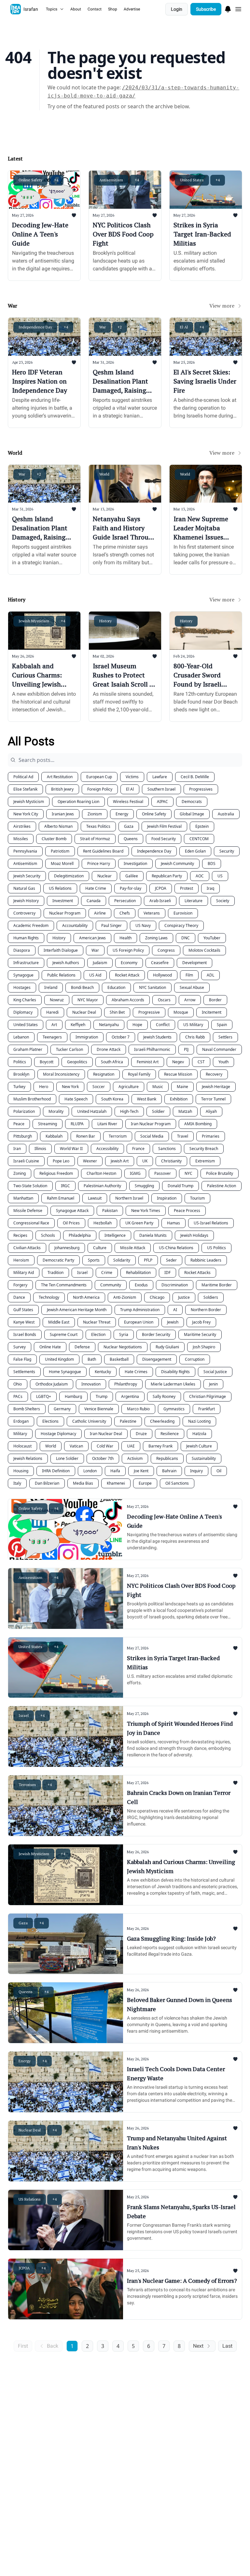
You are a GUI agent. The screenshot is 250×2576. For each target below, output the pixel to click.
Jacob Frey (201, 1322)
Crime (107, 1273)
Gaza (129, 826)
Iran (17, 1149)
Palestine (128, 1421)
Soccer (99, 1087)
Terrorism (118, 1136)
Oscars (164, 1000)
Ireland (51, 987)
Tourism (197, 1198)
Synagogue (23, 975)
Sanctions (167, 1149)
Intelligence (115, 1235)
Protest (187, 888)
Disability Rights (175, 1372)
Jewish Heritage (216, 1087)
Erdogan (21, 1421)
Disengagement (157, 1359)
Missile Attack (133, 1248)
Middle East (59, 1322)
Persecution (125, 901)
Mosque (181, 1012)
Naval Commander (219, 1049)
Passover (163, 1173)
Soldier (158, 1111)
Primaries (211, 1136)
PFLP (148, 1260)
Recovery (214, 1074)
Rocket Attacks (197, 1273)
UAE (131, 1446)
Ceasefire (160, 963)
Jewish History (26, 901)
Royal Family (139, 1074)
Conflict (163, 1025)
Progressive (149, 1012)
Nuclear (104, 876)
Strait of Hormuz (95, 839)
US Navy (143, 925)
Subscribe (206, 9)
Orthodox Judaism (52, 1384)
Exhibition (179, 1099)
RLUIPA (77, 1124)
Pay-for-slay (131, 888)
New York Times (146, 1211)
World (51, 1446)
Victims (132, 777)
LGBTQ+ (44, 1396)
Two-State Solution (30, 1186)
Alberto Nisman (58, 826)
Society (223, 901)
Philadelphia (80, 1235)
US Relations (60, 888)
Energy (122, 814)
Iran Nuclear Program (151, 1124)
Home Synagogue (65, 1372)
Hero (44, 1087)
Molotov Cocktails (204, 950)
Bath (92, 1359)
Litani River (107, 1124)
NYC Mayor (88, 1000)
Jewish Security (27, 876)
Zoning (20, 1173)
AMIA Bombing (198, 1124)
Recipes (20, 1235)
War (95, 950)
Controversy (24, 913)
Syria (124, 1334)
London (90, 1471)
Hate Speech (76, 1099)
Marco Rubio (138, 1409)
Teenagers (52, 1037)
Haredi (52, 1012)
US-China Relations (176, 1248)
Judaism (100, 963)
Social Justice (215, 1372)
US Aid (95, 975)
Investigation (135, 864)
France (138, 1149)
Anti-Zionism (125, 1297)
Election (98, 1334)
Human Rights (26, 938)
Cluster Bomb (54, 839)
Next (198, 2346)
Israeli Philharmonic (152, 1049)
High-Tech (129, 1111)
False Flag (22, 1359)
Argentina (130, 1396)
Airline (100, 913)
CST (201, 1062)
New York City (26, 814)
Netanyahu (109, 1025)
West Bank (147, 1099)
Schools (48, 1235)
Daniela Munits (153, 1235)
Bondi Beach (82, 987)
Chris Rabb (195, 1037)
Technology (49, 1297)
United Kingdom (59, 1359)
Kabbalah (54, 1136)
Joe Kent (141, 1471)
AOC (200, 876)
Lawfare (160, 777)
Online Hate (50, 1347)
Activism (135, 1458)
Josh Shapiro (204, 1347)
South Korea (112, 1099)
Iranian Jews (63, 814)
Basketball (119, 1359)
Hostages (22, 987)
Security (227, 851)
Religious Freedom (56, 1173)
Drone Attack (109, 1049)
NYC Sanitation (153, 987)
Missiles (21, 839)
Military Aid (24, 1273)
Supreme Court (64, 1334)
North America (86, 1297)
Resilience (170, 1434)
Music (158, 1087)
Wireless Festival (128, 802)
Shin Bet (117, 1012)
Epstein (202, 826)
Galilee (132, 876)
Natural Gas (24, 888)
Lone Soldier (67, 1458)
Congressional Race (31, 1223)
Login (177, 9)
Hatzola (199, 1434)
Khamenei (116, 1483)
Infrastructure (26, 963)
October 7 (121, 1037)
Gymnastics (174, 1409)
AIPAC (162, 802)
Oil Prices (71, 1223)
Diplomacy (23, 1012)
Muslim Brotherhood (32, 1099)
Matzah (185, 1111)
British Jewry (62, 789)
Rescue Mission (178, 1074)
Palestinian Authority (102, 1186)
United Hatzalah (92, 1111)
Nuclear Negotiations (123, 1347)
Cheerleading (162, 1421)
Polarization (24, 1111)
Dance (19, 1297)
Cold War (105, 1446)
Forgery (20, 1285)
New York (70, 1087)
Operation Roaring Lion (78, 802)
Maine (182, 1087)
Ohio (18, 1384)
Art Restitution (60, 777)
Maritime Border (217, 1285)
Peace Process (187, 1211)
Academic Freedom (31, 925)
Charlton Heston (101, 1173)
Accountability (75, 925)
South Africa (112, 1062)
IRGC (65, 1186)
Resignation (104, 1074)
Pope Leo (61, 1161)
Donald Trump (181, 1186)
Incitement (212, 1012)
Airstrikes (22, 826)
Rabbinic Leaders (206, 1260)
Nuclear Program (65, 913)
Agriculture (129, 1087)
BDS (212, 864)
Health (125, 938)
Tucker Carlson (69, 1049)
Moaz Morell (62, 864)
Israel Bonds (25, 1334)
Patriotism (60, 851)
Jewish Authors (66, 963)
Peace (19, 1124)
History (59, 938)
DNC (186, 938)
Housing (21, 1471)
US (220, 876)
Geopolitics (77, 1062)
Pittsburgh (23, 1136)
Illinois (40, 1149)
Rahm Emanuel (61, 1198)
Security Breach (204, 1149)
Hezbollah (103, 1223)
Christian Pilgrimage (208, 1396)
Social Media (152, 1136)
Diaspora (22, 950)
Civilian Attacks (27, 1248)
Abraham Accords (128, 1000)
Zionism (95, 814)
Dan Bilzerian (47, 1483)
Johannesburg (67, 1248)
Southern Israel (161, 789)
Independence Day (154, 851)
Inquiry (196, 1471)
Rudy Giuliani (167, 1347)
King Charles (25, 1000)
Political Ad (23, 777)
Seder (171, 1260)
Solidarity (122, 1260)
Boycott (47, 1062)
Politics (20, 1062)
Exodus (141, 1285)
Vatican (76, 1446)
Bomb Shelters (27, 1409)
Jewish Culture (199, 1446)
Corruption (195, 1359)
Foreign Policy (100, 789)
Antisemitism (25, 864)
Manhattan (23, 1198)
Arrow (190, 1000)
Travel (183, 1136)
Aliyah (211, 1111)
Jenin (213, 1384)
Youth (223, 1062)
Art (54, 1025)
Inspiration (167, 1198)
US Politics (216, 1248)
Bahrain (169, 1471)
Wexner (90, 1161)
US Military (193, 1025)
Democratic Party (58, 1260)
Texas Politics (98, 826)
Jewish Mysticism (29, 802)
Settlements (24, 1372)
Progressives (201, 789)
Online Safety (154, 814)
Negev (178, 1062)
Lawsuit (95, 1198)
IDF (167, 1273)
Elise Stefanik (25, 789)
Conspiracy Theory (181, 925)
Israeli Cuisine (26, 1161)
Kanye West (24, 1322)
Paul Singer (111, 925)
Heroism (21, 1260)
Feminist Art (148, 1062)
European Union (139, 1322)
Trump (102, 1396)
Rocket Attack (127, 975)
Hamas (174, 1223)
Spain (222, 1025)
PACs (18, 1396)
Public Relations (61, 975)
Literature (194, 901)
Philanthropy (126, 1384)
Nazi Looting (199, 1421)
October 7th (103, 1458)
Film (189, 975)
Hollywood (162, 975)
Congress (166, 950)
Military (20, 1434)
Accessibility (107, 1149)
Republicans (167, 1458)
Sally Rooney (164, 1396)
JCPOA (161, 888)
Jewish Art (120, 1161)
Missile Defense (28, 1211)
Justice (184, 1297)
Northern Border (206, 1310)
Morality (56, 1111)
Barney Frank (160, 1446)
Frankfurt (207, 1409)
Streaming (48, 1124)
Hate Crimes (136, 1372)
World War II (71, 1149)
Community (111, 1285)
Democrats (192, 802)
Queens (131, 839)
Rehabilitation (138, 1273)
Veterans (152, 913)
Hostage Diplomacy (58, 1434)
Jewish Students (157, 1037)
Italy (17, 1483)
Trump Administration (140, 1310)
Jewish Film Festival (164, 826)
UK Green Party (139, 1223)
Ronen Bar (86, 1136)
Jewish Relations (28, 1458)
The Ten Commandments (64, 1285)
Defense (82, 1347)
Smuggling (144, 1186)
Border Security (156, 1334)
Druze (141, 1434)
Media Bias (83, 1483)
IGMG (135, 1173)
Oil (219, 1471)
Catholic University (89, 1421)
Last (227, 2346)
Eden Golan (195, 851)
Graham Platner (28, 1049)
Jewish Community (177, 864)
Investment (63, 901)
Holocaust (22, 1446)
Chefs (125, 913)
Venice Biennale (99, 1409)
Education (116, 987)
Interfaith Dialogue (61, 950)
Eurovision (183, 913)
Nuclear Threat (97, 1322)
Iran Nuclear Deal (106, 1434)
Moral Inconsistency (61, 1074)
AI (175, 1310)
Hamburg (73, 1396)
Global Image (192, 814)
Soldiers (211, 1297)
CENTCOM (199, 839)
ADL (210, 975)
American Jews (92, 938)
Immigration (87, 1037)
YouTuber (212, 938)
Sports (94, 1260)
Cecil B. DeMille (195, 777)
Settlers (225, 1037)
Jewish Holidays (194, 1235)
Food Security (164, 839)
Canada (94, 901)
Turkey (19, 1087)
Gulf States (23, 1310)
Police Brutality (220, 1173)
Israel (82, 1273)
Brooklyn (21, 1074)
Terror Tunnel (213, 1099)
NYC (188, 1173)
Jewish (173, 1322)
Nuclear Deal (84, 1012)
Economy (129, 963)
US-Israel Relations (211, 1223)
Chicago (157, 1297)
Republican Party (167, 876)
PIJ (186, 1049)
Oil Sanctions (177, 1483)
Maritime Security (200, 1334)
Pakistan (110, 1211)
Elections (50, 1421)
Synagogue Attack (72, 1211)
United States (26, 1025)
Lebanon (21, 1037)
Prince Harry (99, 864)
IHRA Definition (56, 1471)
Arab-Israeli (160, 901)
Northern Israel (129, 1198)
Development (194, 963)
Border (215, 1000)
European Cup (99, 777)
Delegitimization (69, 876)
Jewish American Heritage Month (77, 1310)
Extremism (205, 1161)
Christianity (171, 1161)
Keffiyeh (78, 1025)
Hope (137, 1025)
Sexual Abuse (192, 987)
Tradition (56, 1273)
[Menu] (228, 8)
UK (145, 1161)
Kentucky (103, 1372)
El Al (130, 789)
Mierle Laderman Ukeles (173, 1384)
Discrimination (175, 1285)
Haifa (115, 1471)
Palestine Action (222, 1186)
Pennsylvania (25, 851)
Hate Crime (96, 888)
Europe (145, 1483)
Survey (20, 1347)
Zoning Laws (156, 938)
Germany (62, 1409)
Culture (100, 1248)
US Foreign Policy (128, 950)
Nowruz (57, 1000)
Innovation (91, 1384)
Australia (226, 814)
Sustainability (204, 1458)
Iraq (210, 888)
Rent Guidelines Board (103, 851)
